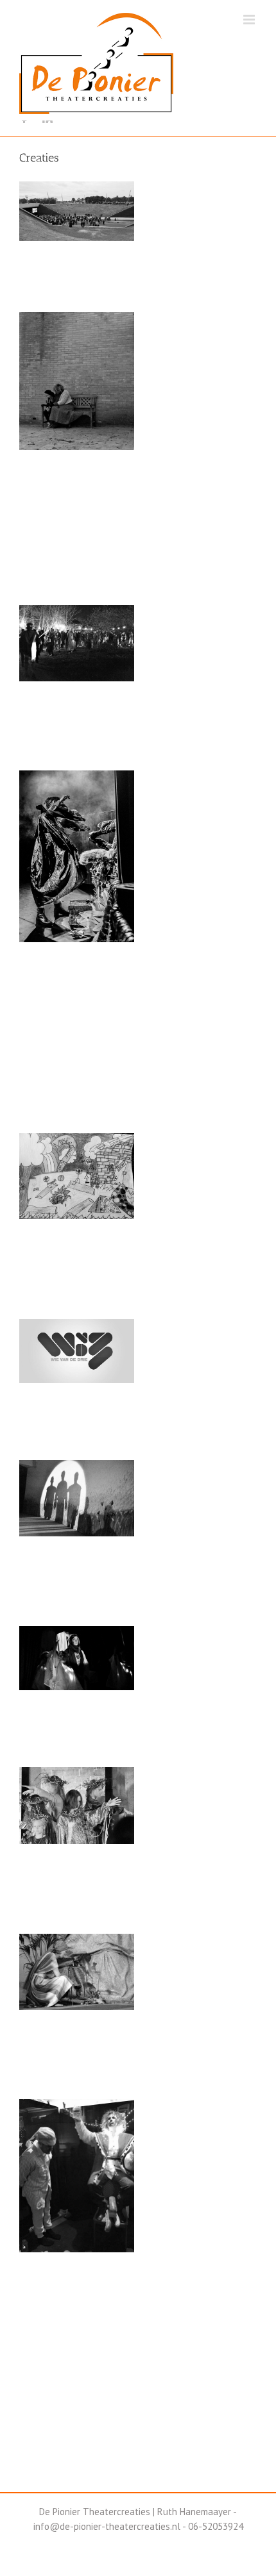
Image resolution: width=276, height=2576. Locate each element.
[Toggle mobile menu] (250, 20)
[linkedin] (47, 121)
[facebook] (24, 121)
